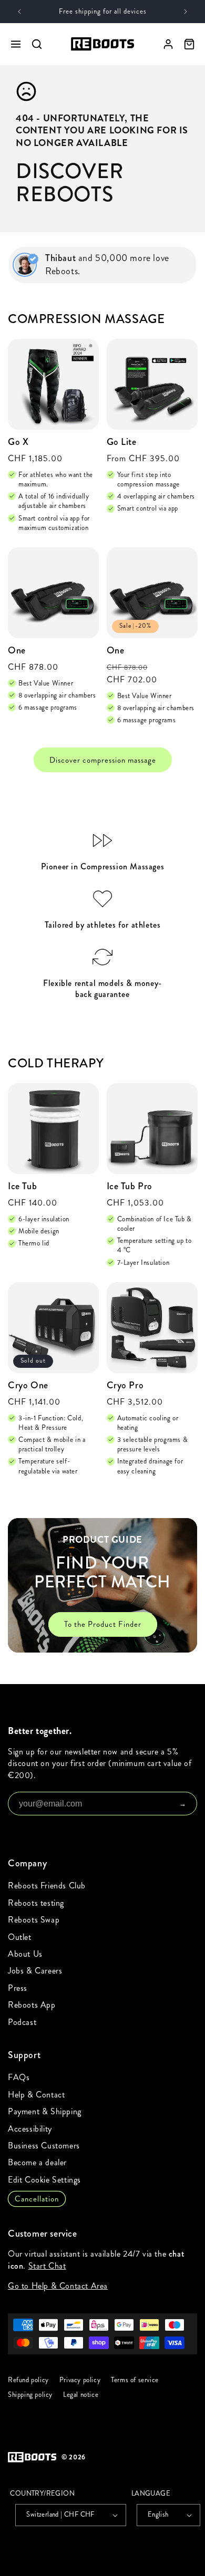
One (17, 651)
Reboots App (32, 2005)
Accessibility (30, 2129)
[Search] (37, 44)
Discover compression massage (103, 760)
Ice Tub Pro (130, 1186)
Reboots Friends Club (47, 1886)
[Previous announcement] (19, 12)
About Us (25, 1954)
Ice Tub (22, 1186)
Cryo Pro (125, 1385)
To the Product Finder (103, 1624)
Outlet (20, 1937)
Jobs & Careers (35, 1971)
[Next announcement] (186, 12)
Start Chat (47, 2266)
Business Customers (44, 2146)
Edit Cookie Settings (44, 2180)
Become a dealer (37, 2162)
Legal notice (81, 2395)
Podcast (22, 2022)
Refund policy (28, 2380)
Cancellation (37, 2199)
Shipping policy (30, 2395)
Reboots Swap (34, 1920)
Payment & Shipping (45, 2111)
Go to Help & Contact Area (58, 2286)
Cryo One (28, 1385)
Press (18, 1988)
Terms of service (135, 2380)
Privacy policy (80, 2380)
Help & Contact (36, 2095)
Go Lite (122, 442)
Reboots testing (36, 1903)
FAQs (19, 2077)
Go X (18, 442)
